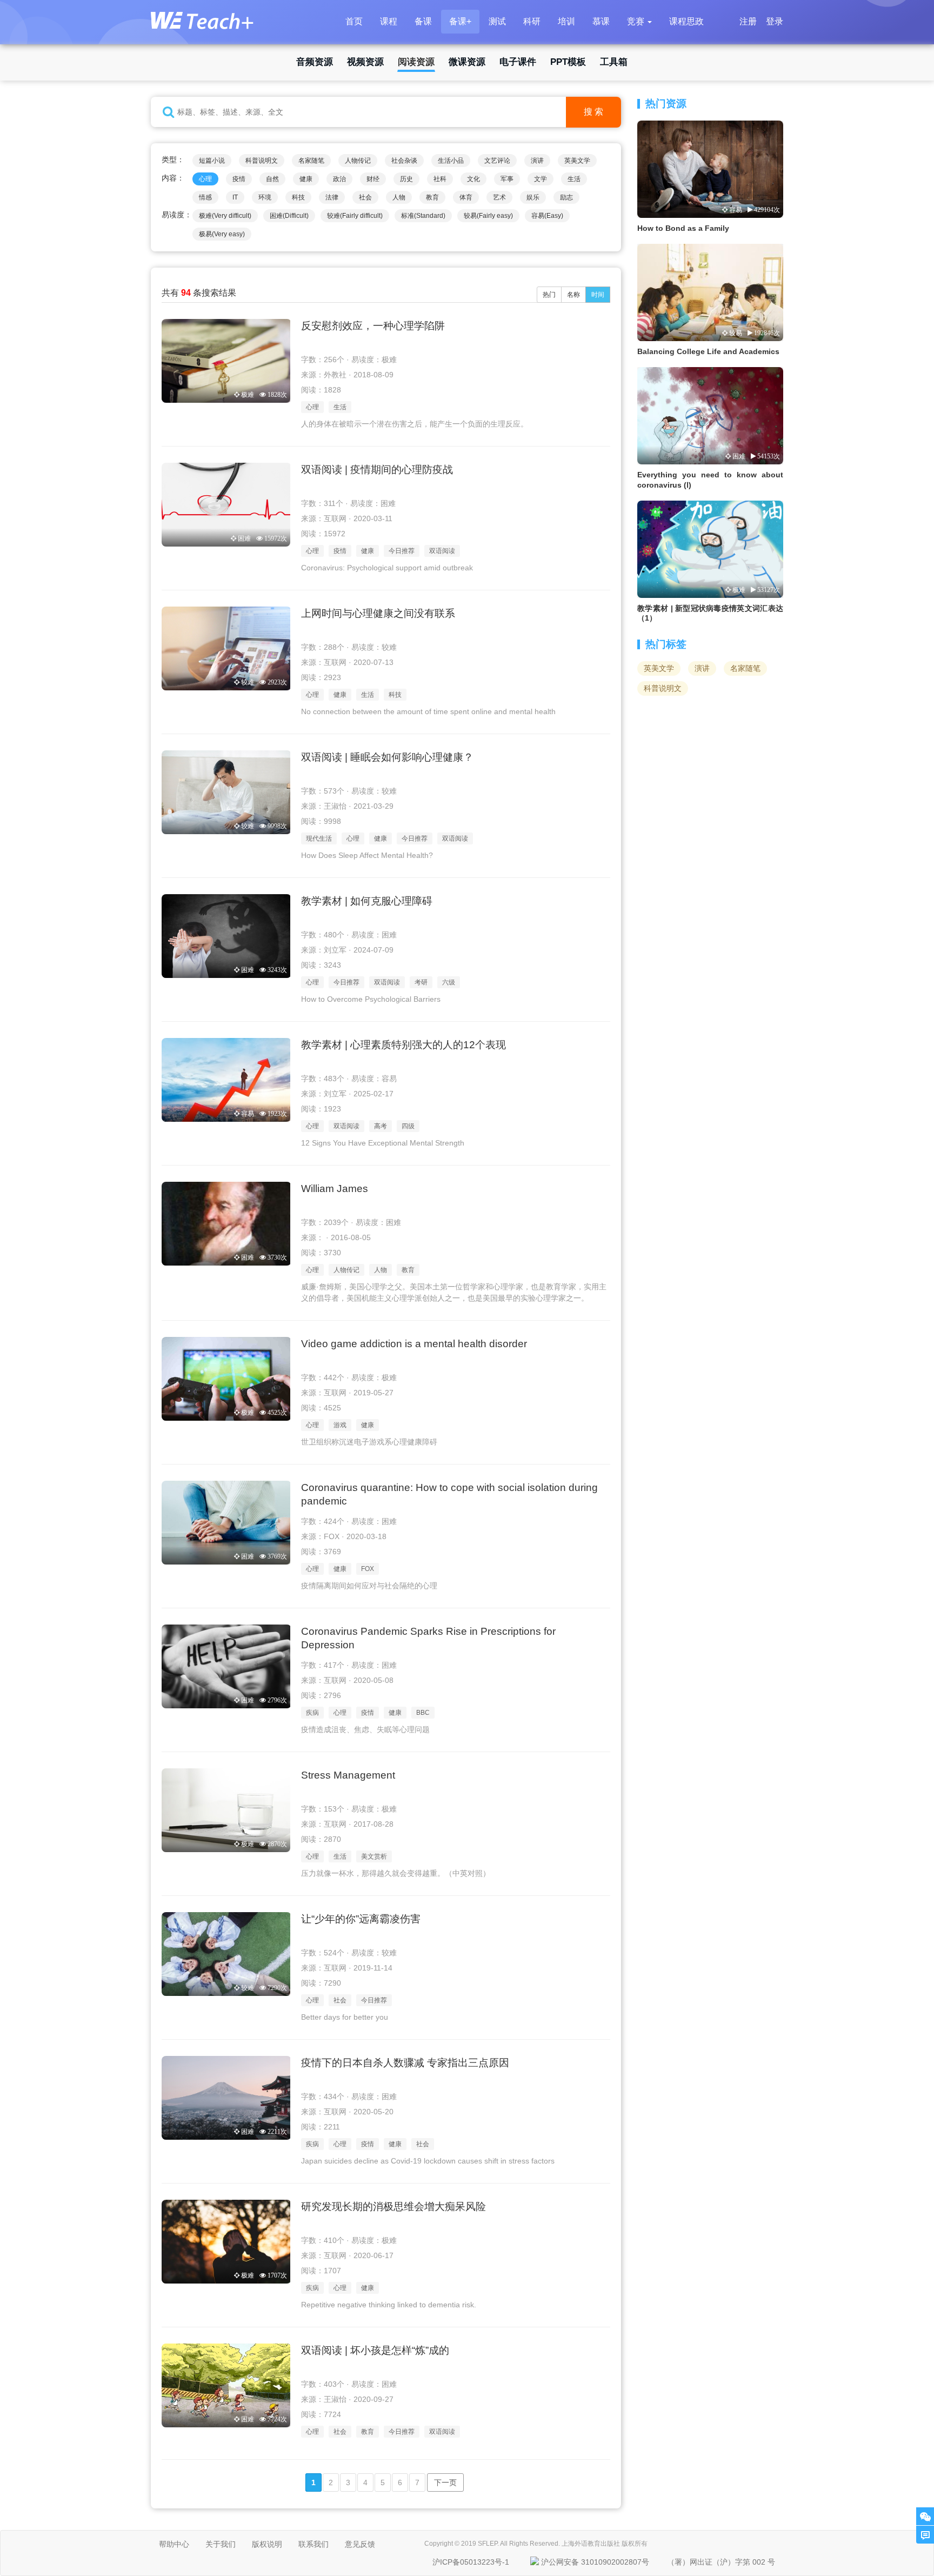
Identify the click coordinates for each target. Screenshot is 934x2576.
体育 (466, 197)
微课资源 (467, 62)
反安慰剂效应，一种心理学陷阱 (373, 326)
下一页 (445, 2482)
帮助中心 (174, 2544)
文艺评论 (497, 161)
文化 (473, 179)
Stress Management (348, 1775)
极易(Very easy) (222, 234)
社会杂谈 (404, 161)
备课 (423, 21)
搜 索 (593, 112)
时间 (598, 295)
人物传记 (358, 161)
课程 (389, 21)
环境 (265, 197)
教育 (432, 197)
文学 (541, 179)
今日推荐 (402, 551)
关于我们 (221, 2544)
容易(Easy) (547, 216)
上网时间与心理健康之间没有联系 (378, 613)
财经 (373, 179)
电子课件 (518, 62)
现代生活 (319, 838)
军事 (507, 179)
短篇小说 (212, 161)
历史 (406, 179)
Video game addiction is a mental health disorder (414, 1344)
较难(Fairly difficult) (355, 216)
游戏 (340, 1425)
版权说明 (267, 2544)
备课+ (460, 21)
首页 (354, 21)
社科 (440, 179)
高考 (381, 1126)
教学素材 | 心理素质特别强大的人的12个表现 (403, 1045)
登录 (775, 21)
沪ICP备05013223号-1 (471, 2562)
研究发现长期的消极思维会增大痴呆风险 (393, 2206)
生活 (574, 179)
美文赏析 (374, 1856)
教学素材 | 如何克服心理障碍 (367, 901)
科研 (532, 21)
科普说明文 (262, 161)
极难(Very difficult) (225, 216)
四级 (408, 1126)
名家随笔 (311, 161)
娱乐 (533, 197)
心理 (205, 179)
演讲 (537, 161)
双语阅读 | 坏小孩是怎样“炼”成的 (375, 2350)
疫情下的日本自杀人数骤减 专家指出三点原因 (405, 2063)
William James (335, 1189)
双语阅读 (442, 551)
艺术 (499, 197)
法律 (332, 197)
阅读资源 (416, 62)
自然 (272, 179)
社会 (365, 197)
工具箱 (614, 62)
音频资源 (315, 62)
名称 (573, 295)
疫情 (239, 179)
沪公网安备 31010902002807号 (595, 2562)
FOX (368, 1569)
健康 (306, 179)
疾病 (312, 1713)
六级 (449, 982)
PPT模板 (568, 62)
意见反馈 (360, 2544)
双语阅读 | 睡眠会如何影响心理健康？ (387, 757)
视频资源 (365, 62)
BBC (423, 1713)
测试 (497, 21)
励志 (566, 197)
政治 (339, 179)
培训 (566, 21)
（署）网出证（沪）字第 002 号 (721, 2562)
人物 (399, 197)
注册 (748, 21)
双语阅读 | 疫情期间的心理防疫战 (377, 470)
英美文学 (577, 161)
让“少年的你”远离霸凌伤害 (361, 1919)
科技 (298, 197)
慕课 (601, 21)
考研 (421, 982)
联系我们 (313, 2544)
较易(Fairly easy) (488, 216)
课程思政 (686, 21)
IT (235, 197)
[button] (639, 22)
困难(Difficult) (289, 216)
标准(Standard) (423, 216)
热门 (549, 295)
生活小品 (451, 161)
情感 (205, 197)
